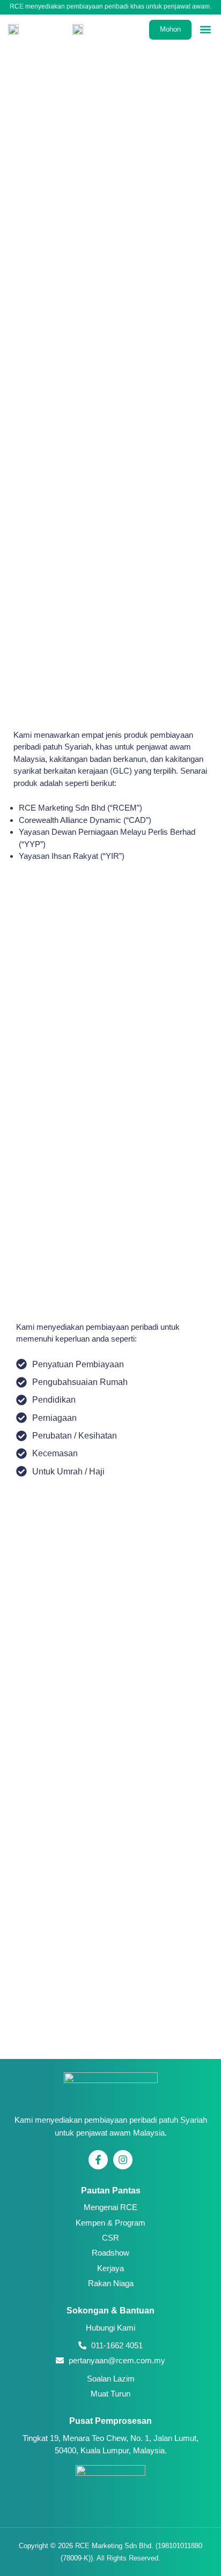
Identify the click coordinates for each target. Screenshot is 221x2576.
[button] (206, 30)
